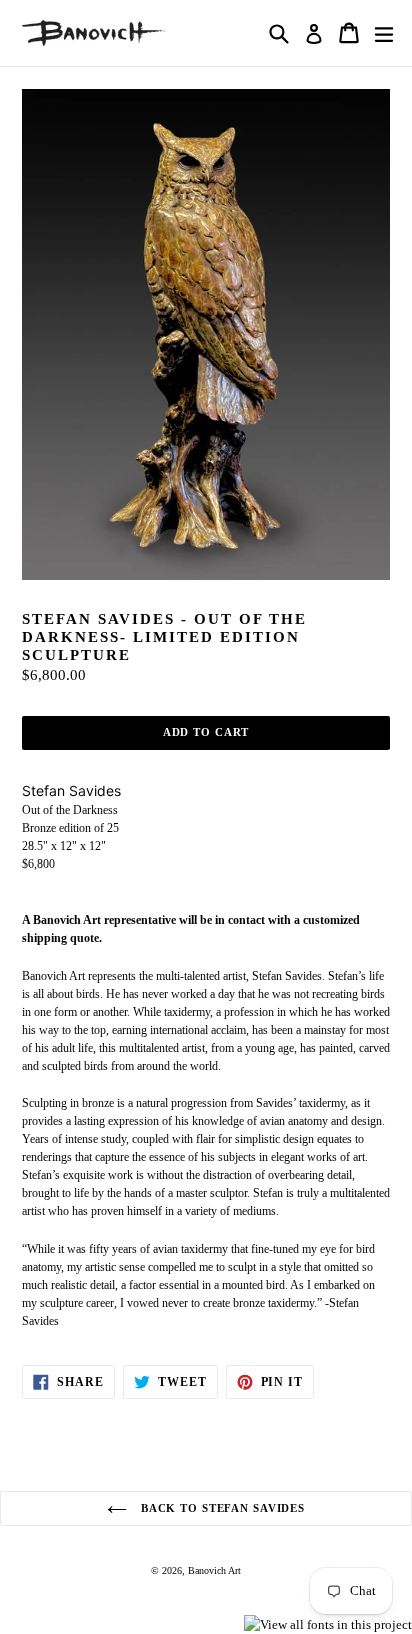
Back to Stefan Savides (221, 1508)
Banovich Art (214, 1570)
